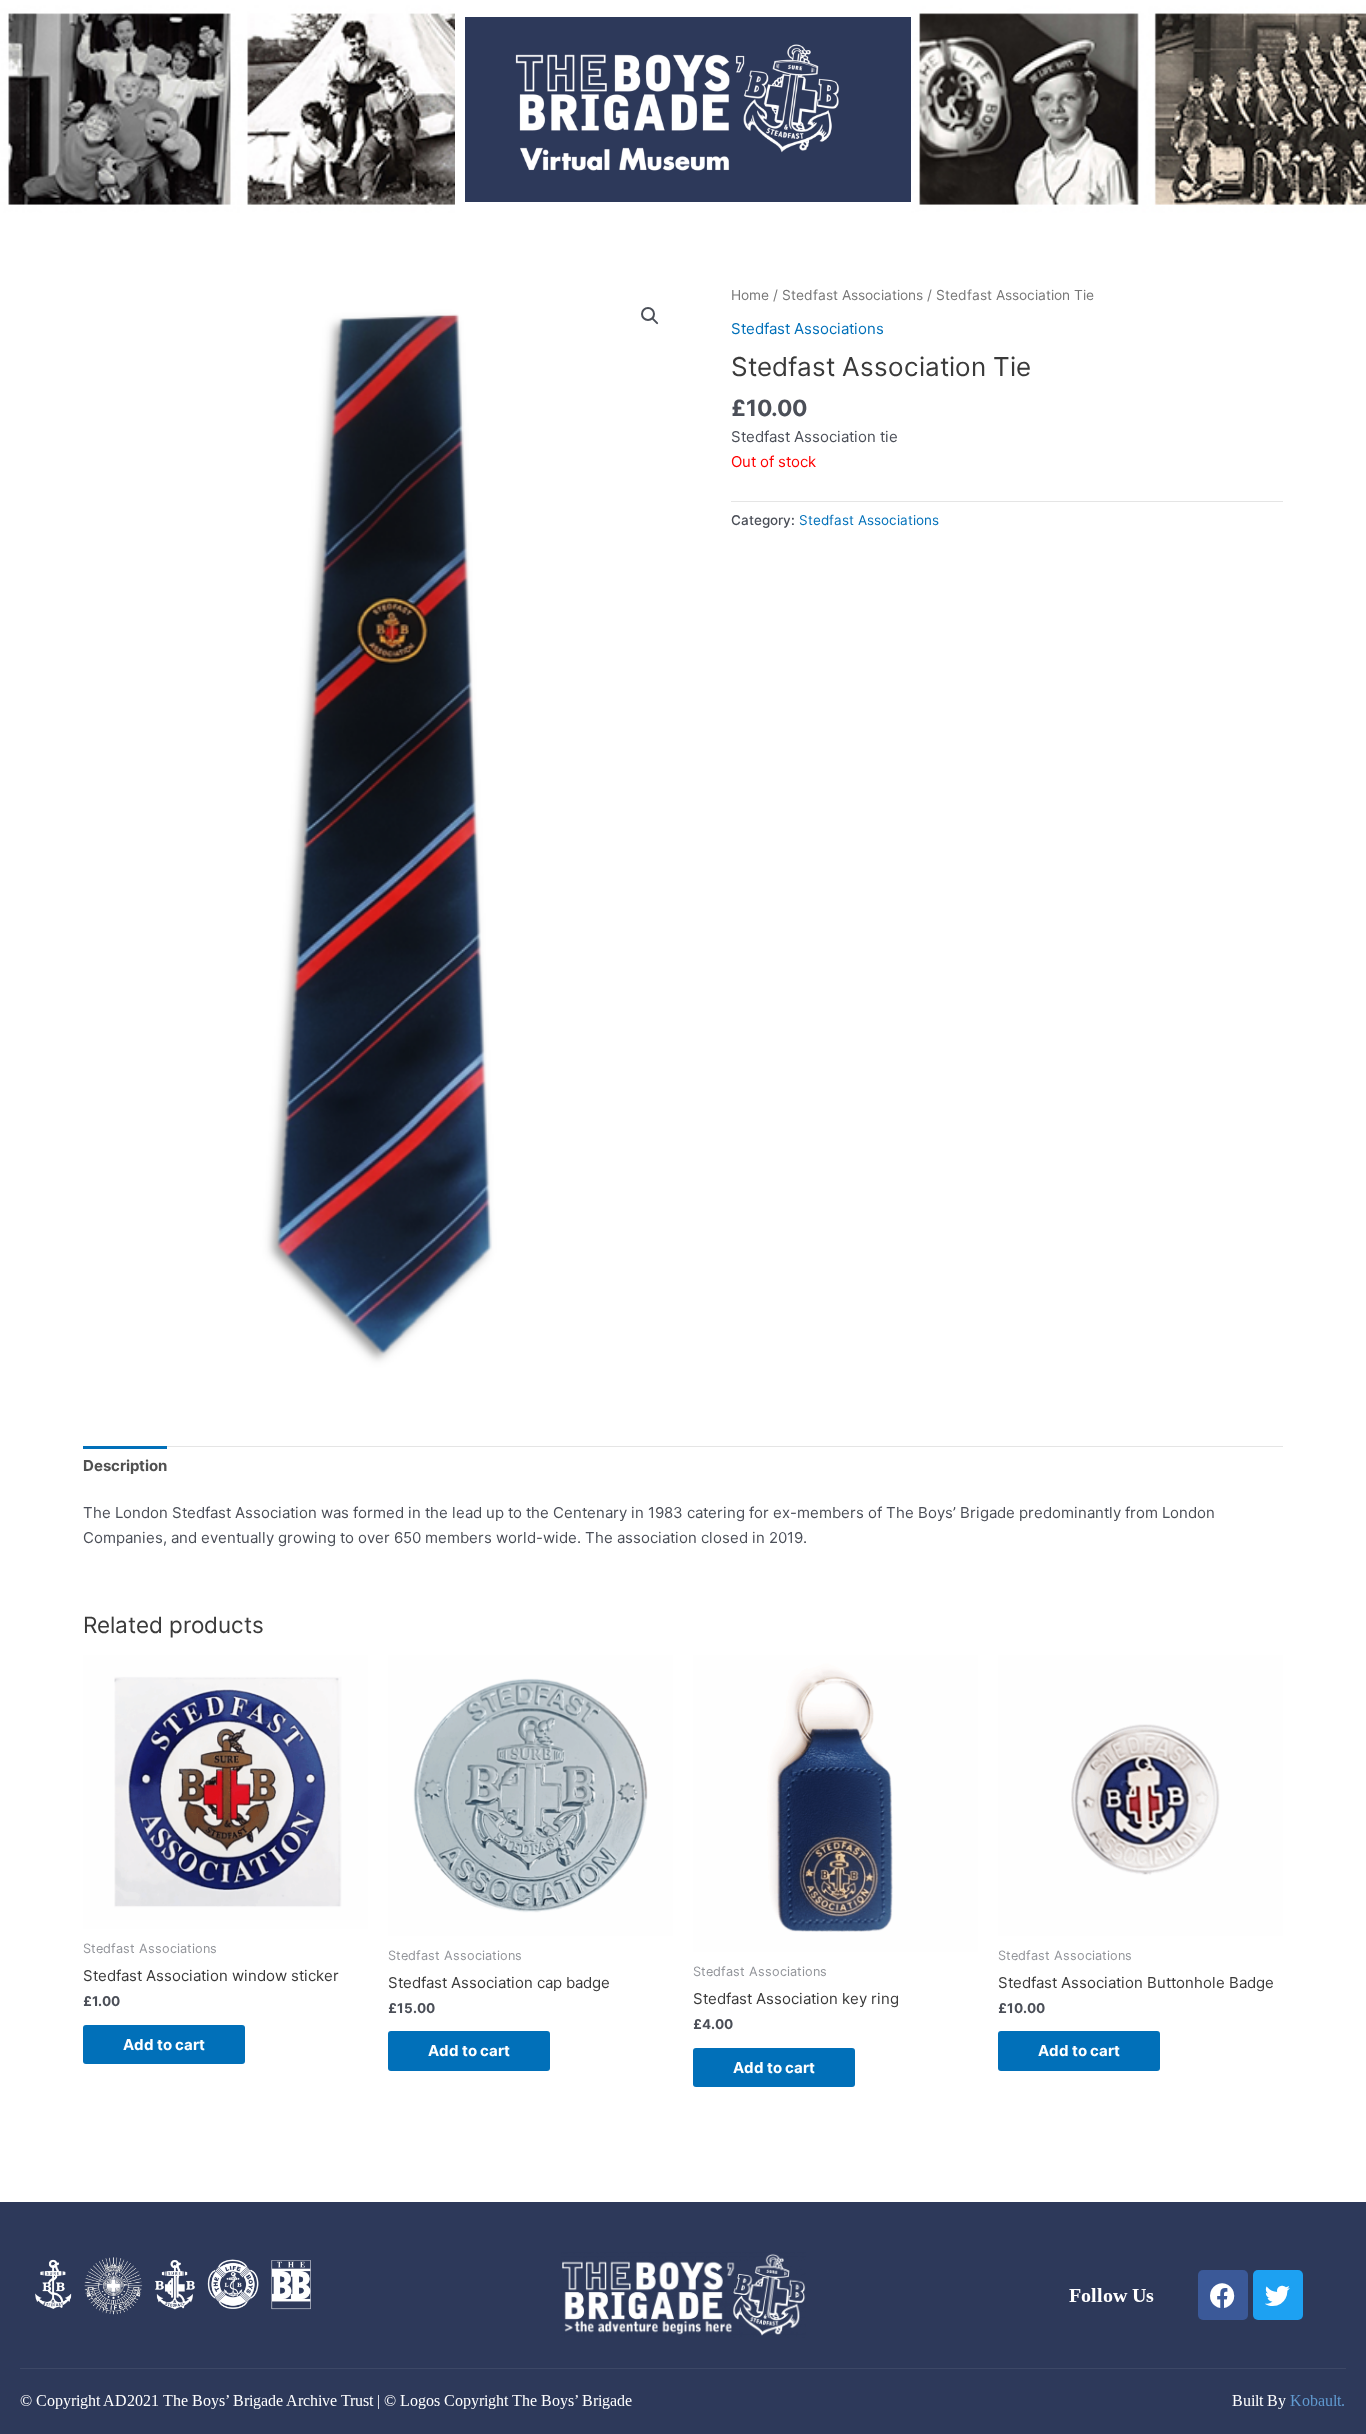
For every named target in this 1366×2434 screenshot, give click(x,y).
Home (750, 295)
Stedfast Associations (852, 295)
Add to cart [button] (164, 2044)
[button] (650, 316)
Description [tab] (125, 1465)
